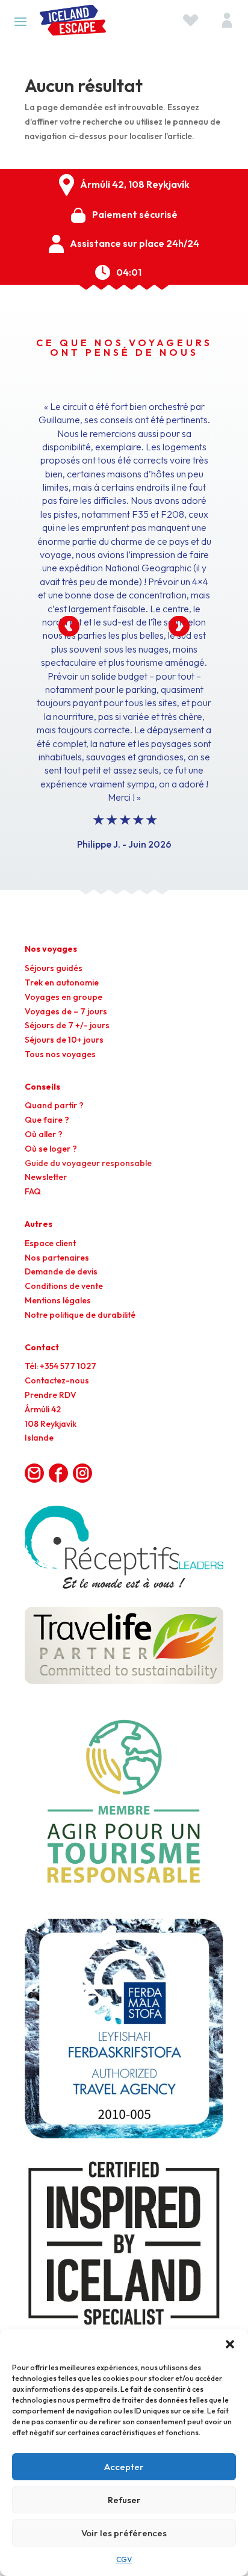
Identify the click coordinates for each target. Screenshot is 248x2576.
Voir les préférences (124, 2533)
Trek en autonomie (62, 982)
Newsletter (46, 1177)
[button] (230, 2344)
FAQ (33, 1191)
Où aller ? (44, 1134)
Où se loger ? (51, 1149)
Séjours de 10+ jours (64, 1040)
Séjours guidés (54, 968)
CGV (124, 2559)
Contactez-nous (57, 1380)
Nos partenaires (57, 1258)
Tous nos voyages (60, 1054)
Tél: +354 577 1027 (60, 1366)
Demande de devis (61, 1271)
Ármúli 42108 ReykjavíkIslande (51, 1424)
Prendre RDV (51, 1395)
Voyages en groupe (64, 997)
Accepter (124, 2467)
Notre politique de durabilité (80, 1315)
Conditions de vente (64, 1286)
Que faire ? (47, 1120)
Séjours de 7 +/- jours (67, 1025)
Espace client (50, 1243)
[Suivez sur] (34, 1473)
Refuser (124, 2500)
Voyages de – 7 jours (66, 1011)
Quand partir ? (54, 1105)
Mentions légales (58, 1300)
